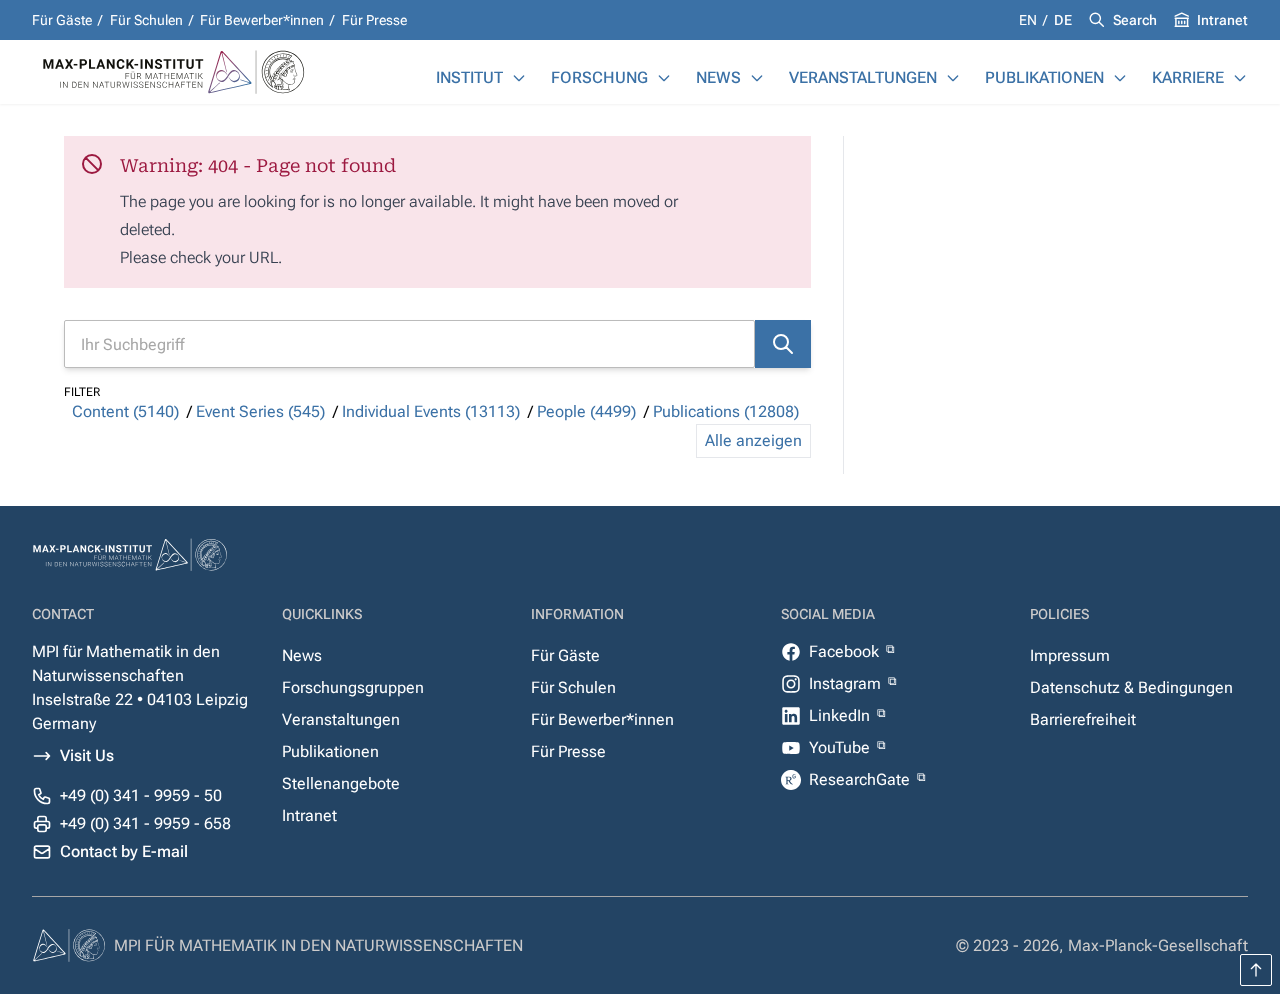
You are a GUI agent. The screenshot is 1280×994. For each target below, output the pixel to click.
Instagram (847, 683)
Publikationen (1044, 77)
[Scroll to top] (1256, 970)
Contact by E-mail (124, 851)
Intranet (1222, 20)
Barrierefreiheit (1083, 719)
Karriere (1188, 77)
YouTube (841, 747)
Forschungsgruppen (353, 687)
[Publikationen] (1120, 78)
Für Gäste (62, 20)
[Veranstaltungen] (953, 78)
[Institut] (519, 78)
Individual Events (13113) (431, 411)
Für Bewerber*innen (262, 20)
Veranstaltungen (863, 77)
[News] (757, 78)
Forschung (599, 77)
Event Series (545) (260, 411)
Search (1135, 20)
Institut (469, 77)
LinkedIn (841, 715)
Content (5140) (125, 411)
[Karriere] (1240, 78)
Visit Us (87, 755)
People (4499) (586, 411)
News (718, 77)
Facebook (846, 651)
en (1029, 20)
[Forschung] (664, 78)
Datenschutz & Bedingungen (1131, 687)
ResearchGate (861, 779)
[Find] (783, 344)
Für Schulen (146, 20)
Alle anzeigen (753, 440)
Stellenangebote (341, 783)
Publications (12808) (726, 411)
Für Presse (374, 20)
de (1063, 20)
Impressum (1070, 655)
